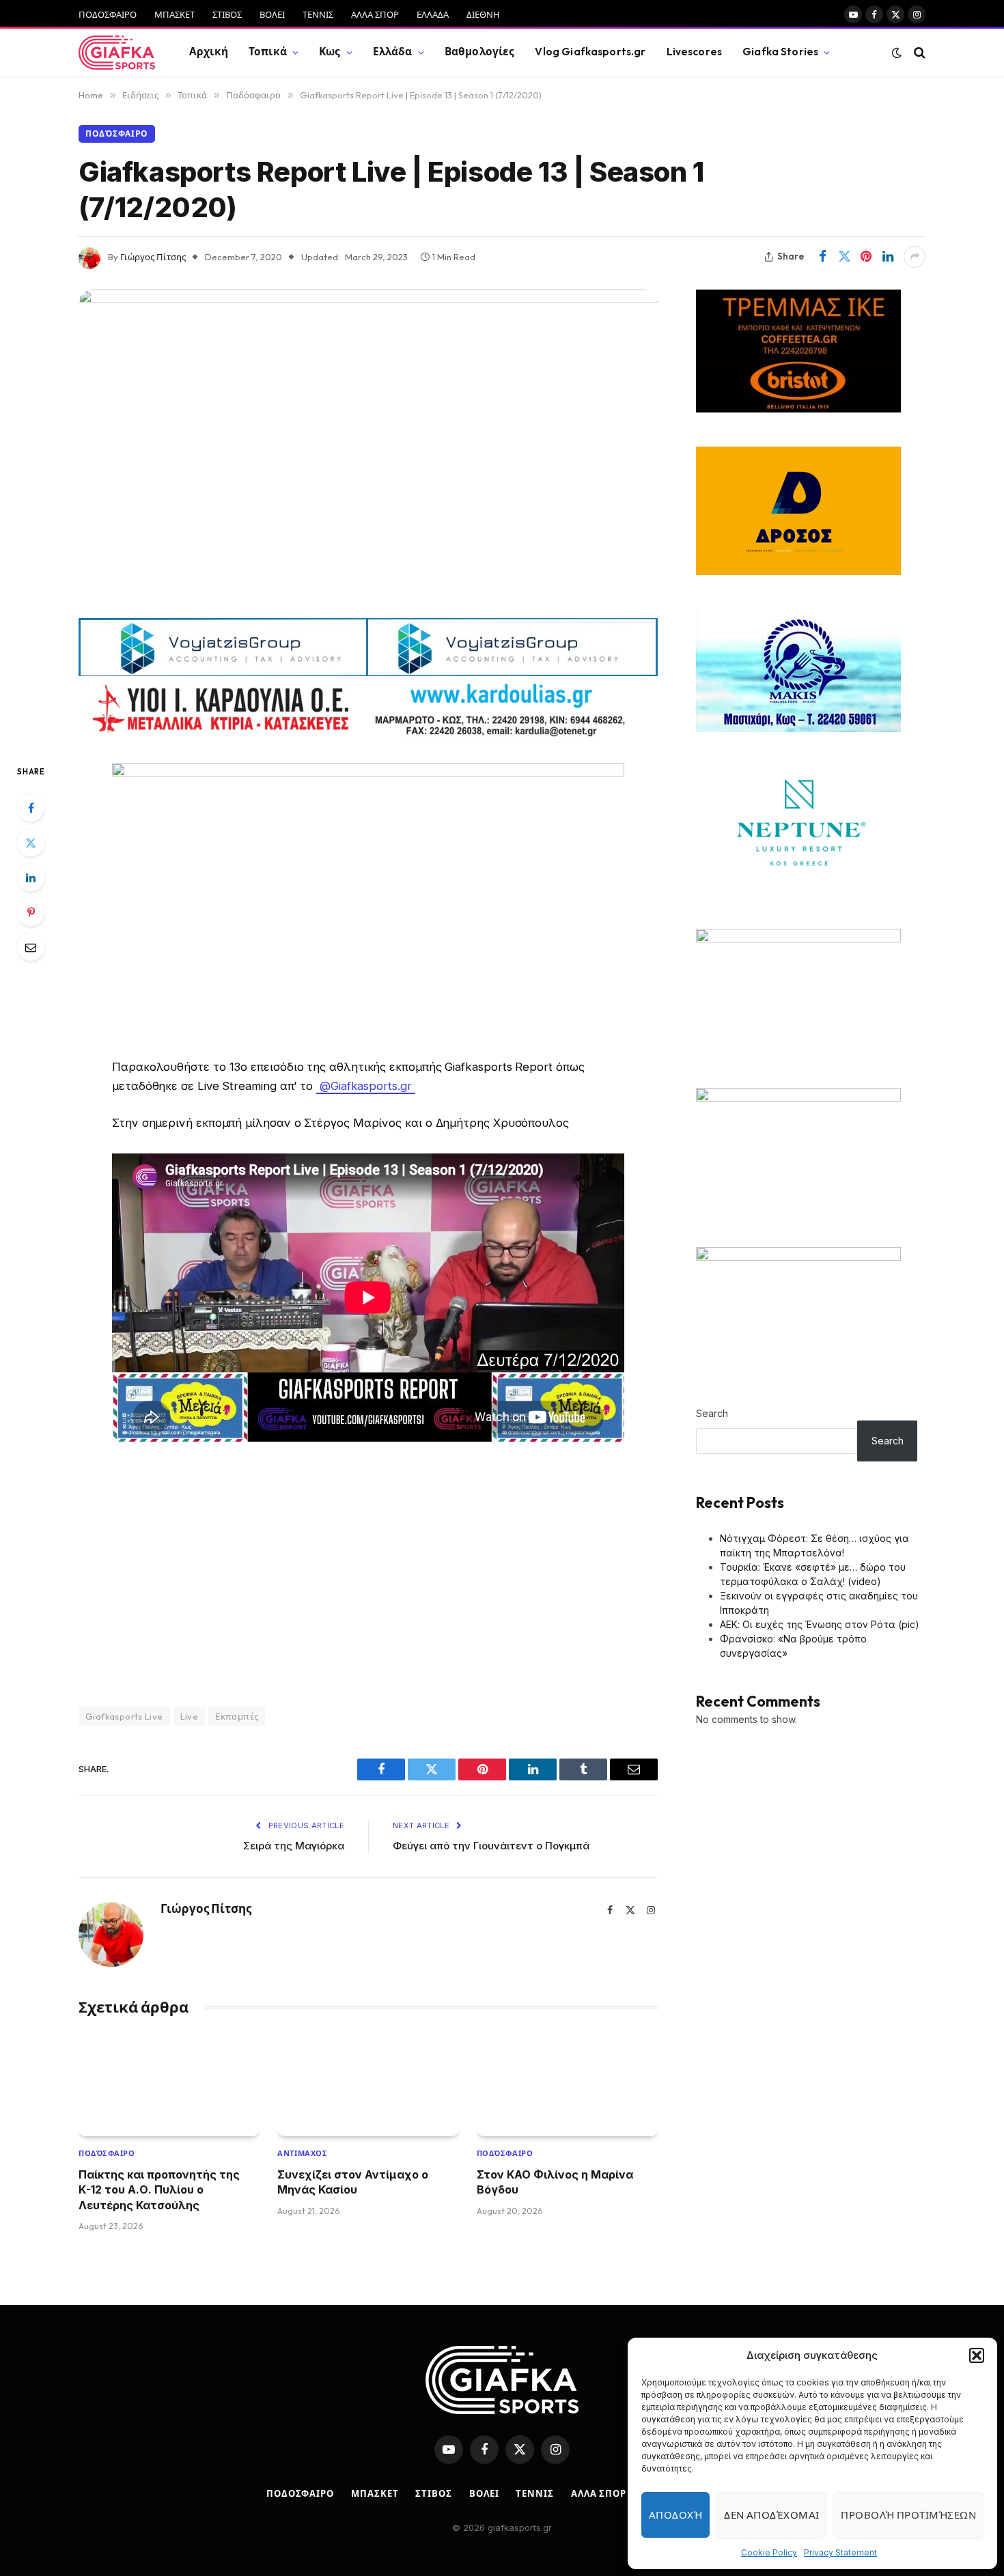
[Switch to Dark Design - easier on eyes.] (897, 53)
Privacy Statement (840, 2552)
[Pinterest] (31, 912)
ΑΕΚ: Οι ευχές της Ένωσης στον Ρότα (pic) (820, 1624)
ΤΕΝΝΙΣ (318, 14)
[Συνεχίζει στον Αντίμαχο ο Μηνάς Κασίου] (368, 2085)
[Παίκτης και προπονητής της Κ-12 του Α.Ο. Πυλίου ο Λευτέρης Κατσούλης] (169, 2085)
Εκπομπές (237, 1716)
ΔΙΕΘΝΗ (483, 14)
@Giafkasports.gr (366, 1086)
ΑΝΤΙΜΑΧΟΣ (302, 2153)
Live (190, 1716)
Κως (330, 52)
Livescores (695, 52)
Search (712, 1413)
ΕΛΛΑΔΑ (433, 14)
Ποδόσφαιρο (117, 134)
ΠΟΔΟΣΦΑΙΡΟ (108, 14)
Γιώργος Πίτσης (153, 257)
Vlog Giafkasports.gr (590, 52)
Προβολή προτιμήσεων (908, 2515)
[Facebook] (31, 808)
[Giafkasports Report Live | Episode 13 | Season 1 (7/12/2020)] (368, 449)
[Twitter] (31, 843)
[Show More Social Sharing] (915, 257)
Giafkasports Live (124, 1716)
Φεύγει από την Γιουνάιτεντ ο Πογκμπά (491, 1846)
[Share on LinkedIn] (888, 257)
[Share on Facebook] (822, 257)
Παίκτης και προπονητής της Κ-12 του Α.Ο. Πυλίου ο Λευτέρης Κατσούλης (159, 2190)
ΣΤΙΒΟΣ (227, 14)
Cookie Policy (769, 2552)
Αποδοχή (675, 2515)
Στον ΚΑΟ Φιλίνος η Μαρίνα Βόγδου (555, 2182)
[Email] (31, 947)
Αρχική (209, 52)
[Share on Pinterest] (866, 257)
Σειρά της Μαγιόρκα (294, 1846)
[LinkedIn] (31, 878)
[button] (977, 2355)
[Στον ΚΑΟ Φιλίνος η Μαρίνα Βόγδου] (567, 2085)
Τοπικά (268, 52)
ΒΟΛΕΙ (272, 14)
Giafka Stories (780, 52)
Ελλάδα (393, 52)
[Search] (918, 52)
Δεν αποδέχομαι (771, 2515)
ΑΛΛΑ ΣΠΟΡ (375, 14)
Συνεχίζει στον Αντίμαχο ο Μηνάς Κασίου (353, 2182)
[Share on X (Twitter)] (844, 257)
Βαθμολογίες (480, 52)
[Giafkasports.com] (117, 53)
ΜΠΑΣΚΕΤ (175, 14)
